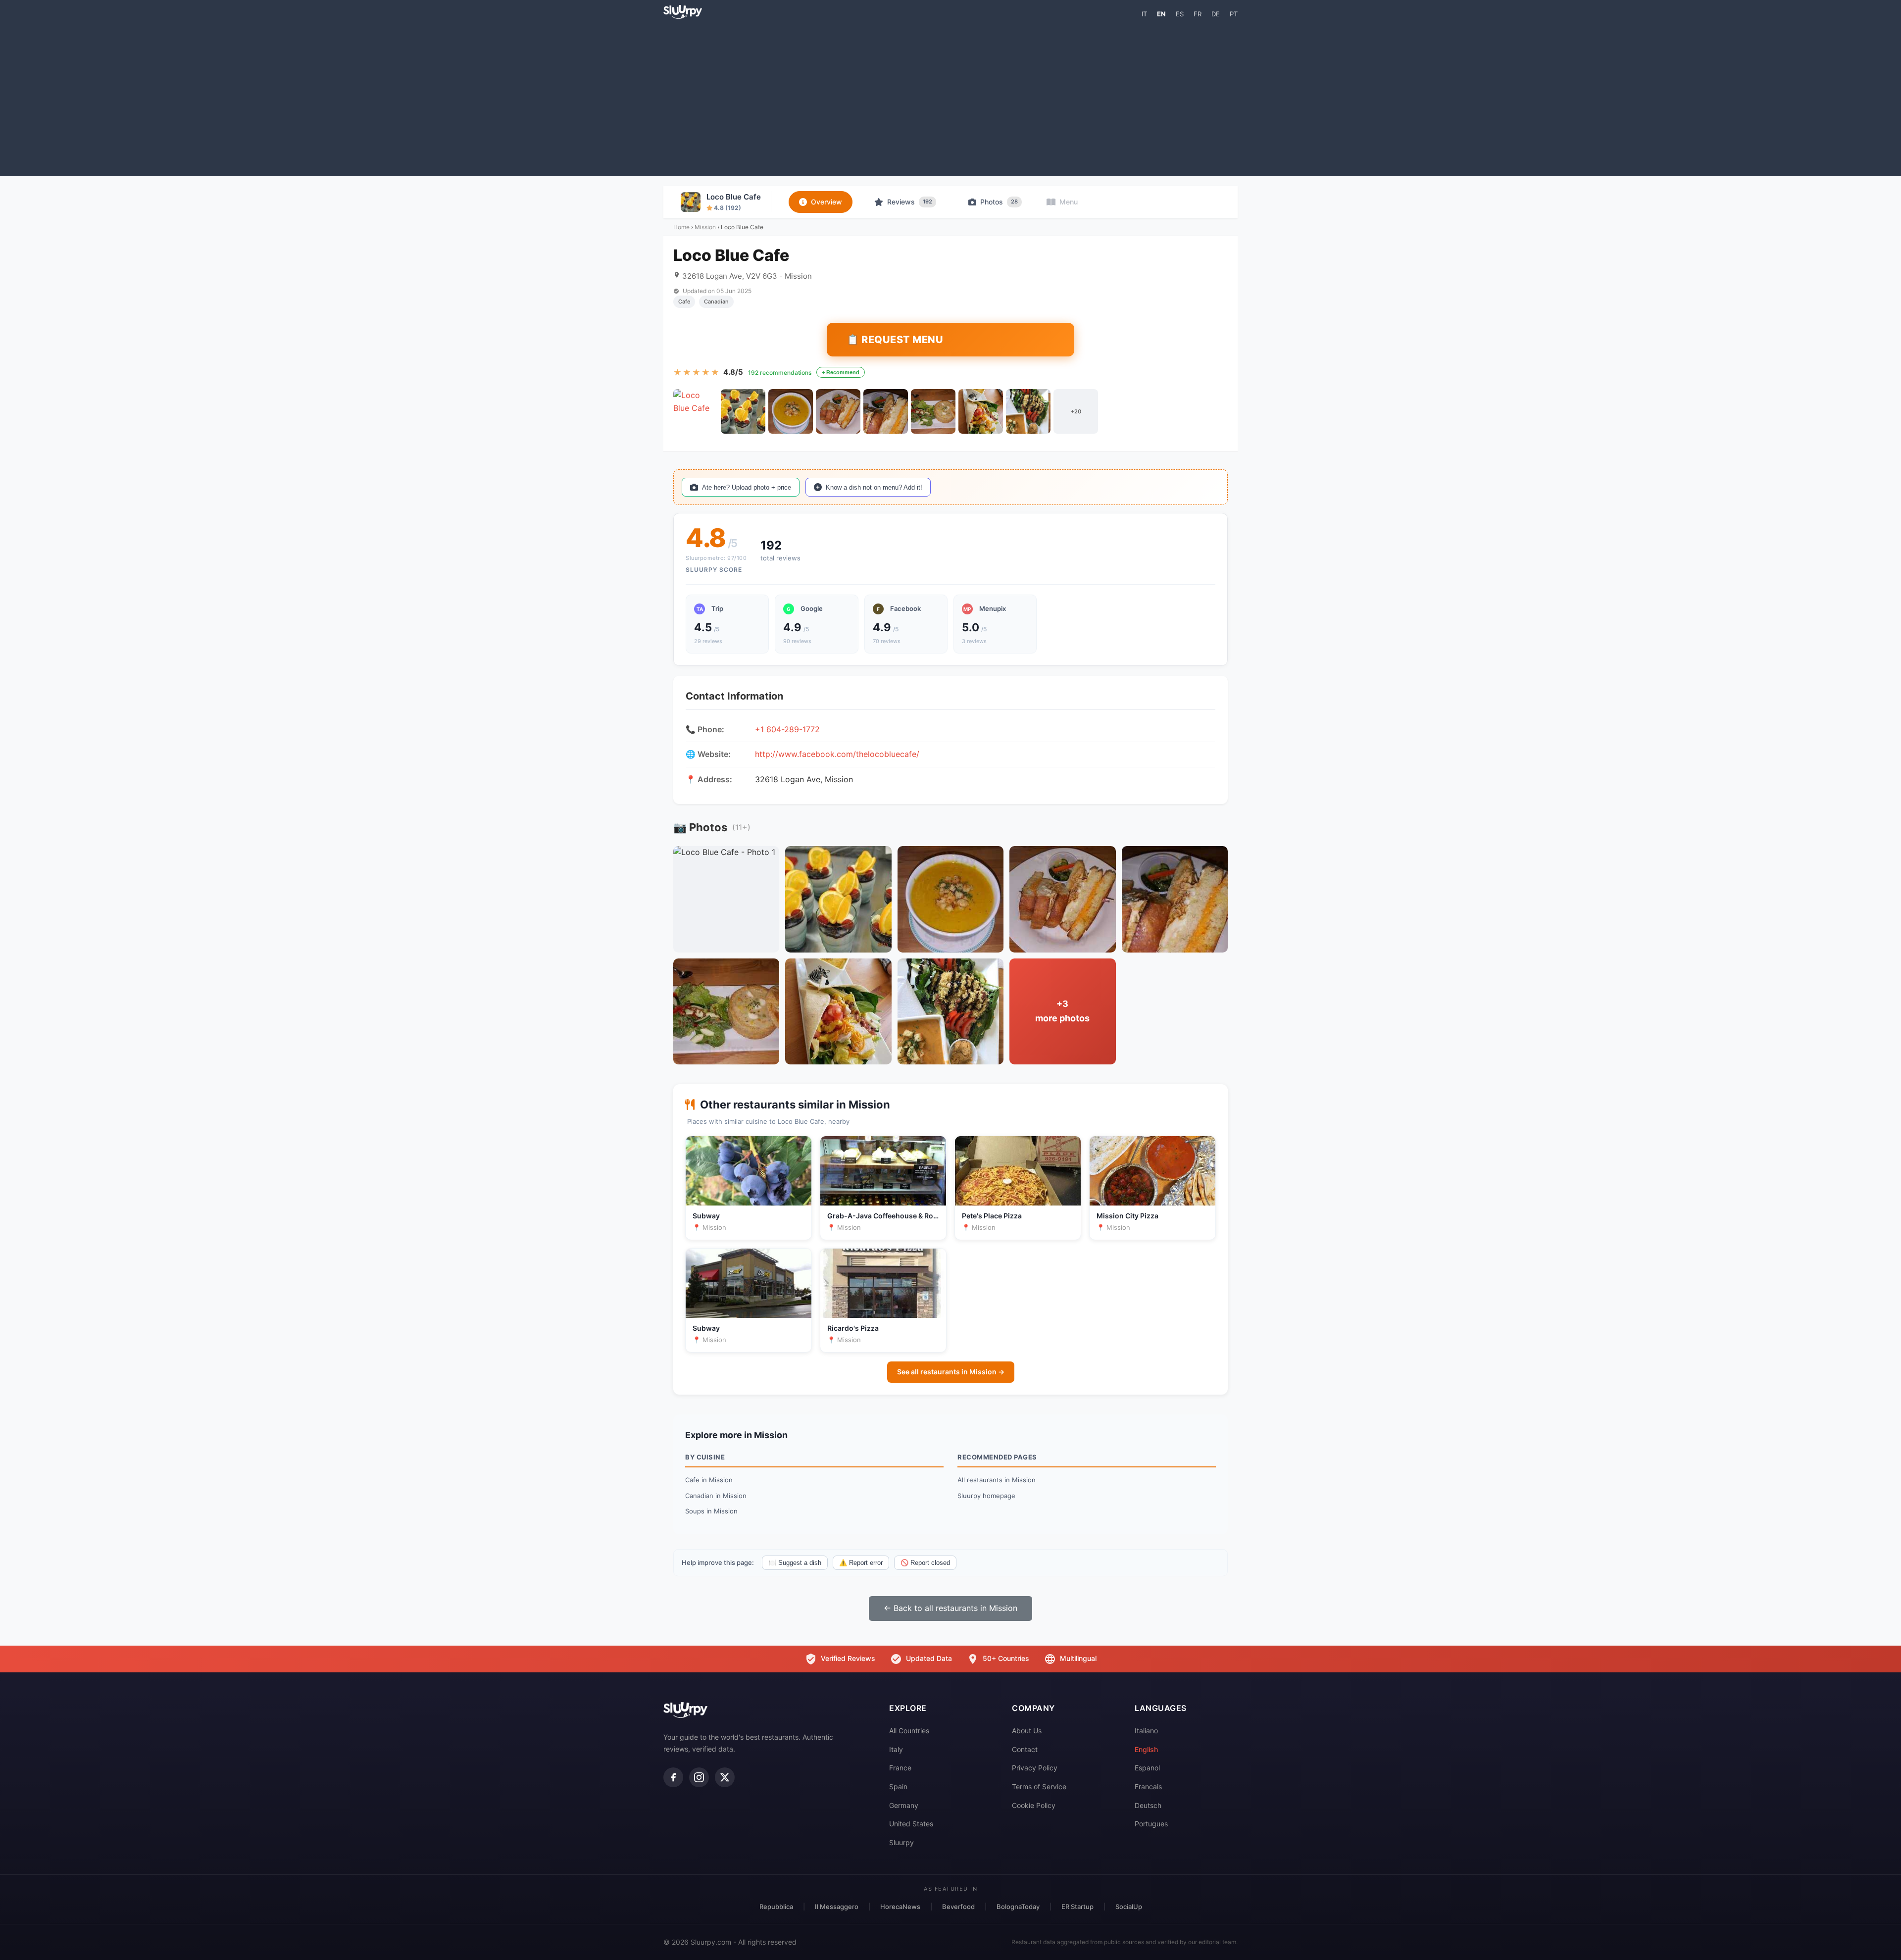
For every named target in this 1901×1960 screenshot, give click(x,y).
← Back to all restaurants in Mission (950, 1608)
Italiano (1146, 1731)
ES (1180, 14)
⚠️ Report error (861, 1563)
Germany (904, 1805)
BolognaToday (1018, 1907)
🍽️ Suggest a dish (795, 1563)
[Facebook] (673, 1777)
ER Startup (1077, 1907)
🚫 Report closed (925, 1563)
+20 (1076, 411)
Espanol (1147, 1768)
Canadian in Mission (716, 1496)
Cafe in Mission (709, 1480)
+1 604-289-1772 (787, 729)
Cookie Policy (1034, 1805)
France (900, 1768)
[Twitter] (725, 1777)
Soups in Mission (711, 1511)
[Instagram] (699, 1777)
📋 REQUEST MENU (895, 340)
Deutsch (1148, 1805)
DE (1216, 14)
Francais (1148, 1786)
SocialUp (1129, 1907)
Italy (896, 1749)
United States (911, 1824)
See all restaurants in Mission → (951, 1372)
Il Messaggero (837, 1907)
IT (1144, 14)
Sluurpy (901, 1842)
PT (1234, 14)
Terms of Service (1039, 1786)
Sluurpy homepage (986, 1496)
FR (1198, 14)
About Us (1027, 1731)
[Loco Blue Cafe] (696, 411)
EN (1161, 14)
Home (681, 227)
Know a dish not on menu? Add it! (874, 487)
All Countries (909, 1731)
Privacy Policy (1035, 1768)
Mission (705, 227)
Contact (1025, 1749)
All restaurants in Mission (997, 1480)
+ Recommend (841, 372)
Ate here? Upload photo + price (747, 487)
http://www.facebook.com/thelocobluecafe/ (837, 754)
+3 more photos (1062, 1011)
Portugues (1151, 1824)
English (1146, 1749)
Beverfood (958, 1907)
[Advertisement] (950, 97)
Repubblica (776, 1907)
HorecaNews (900, 1907)
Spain (898, 1786)
